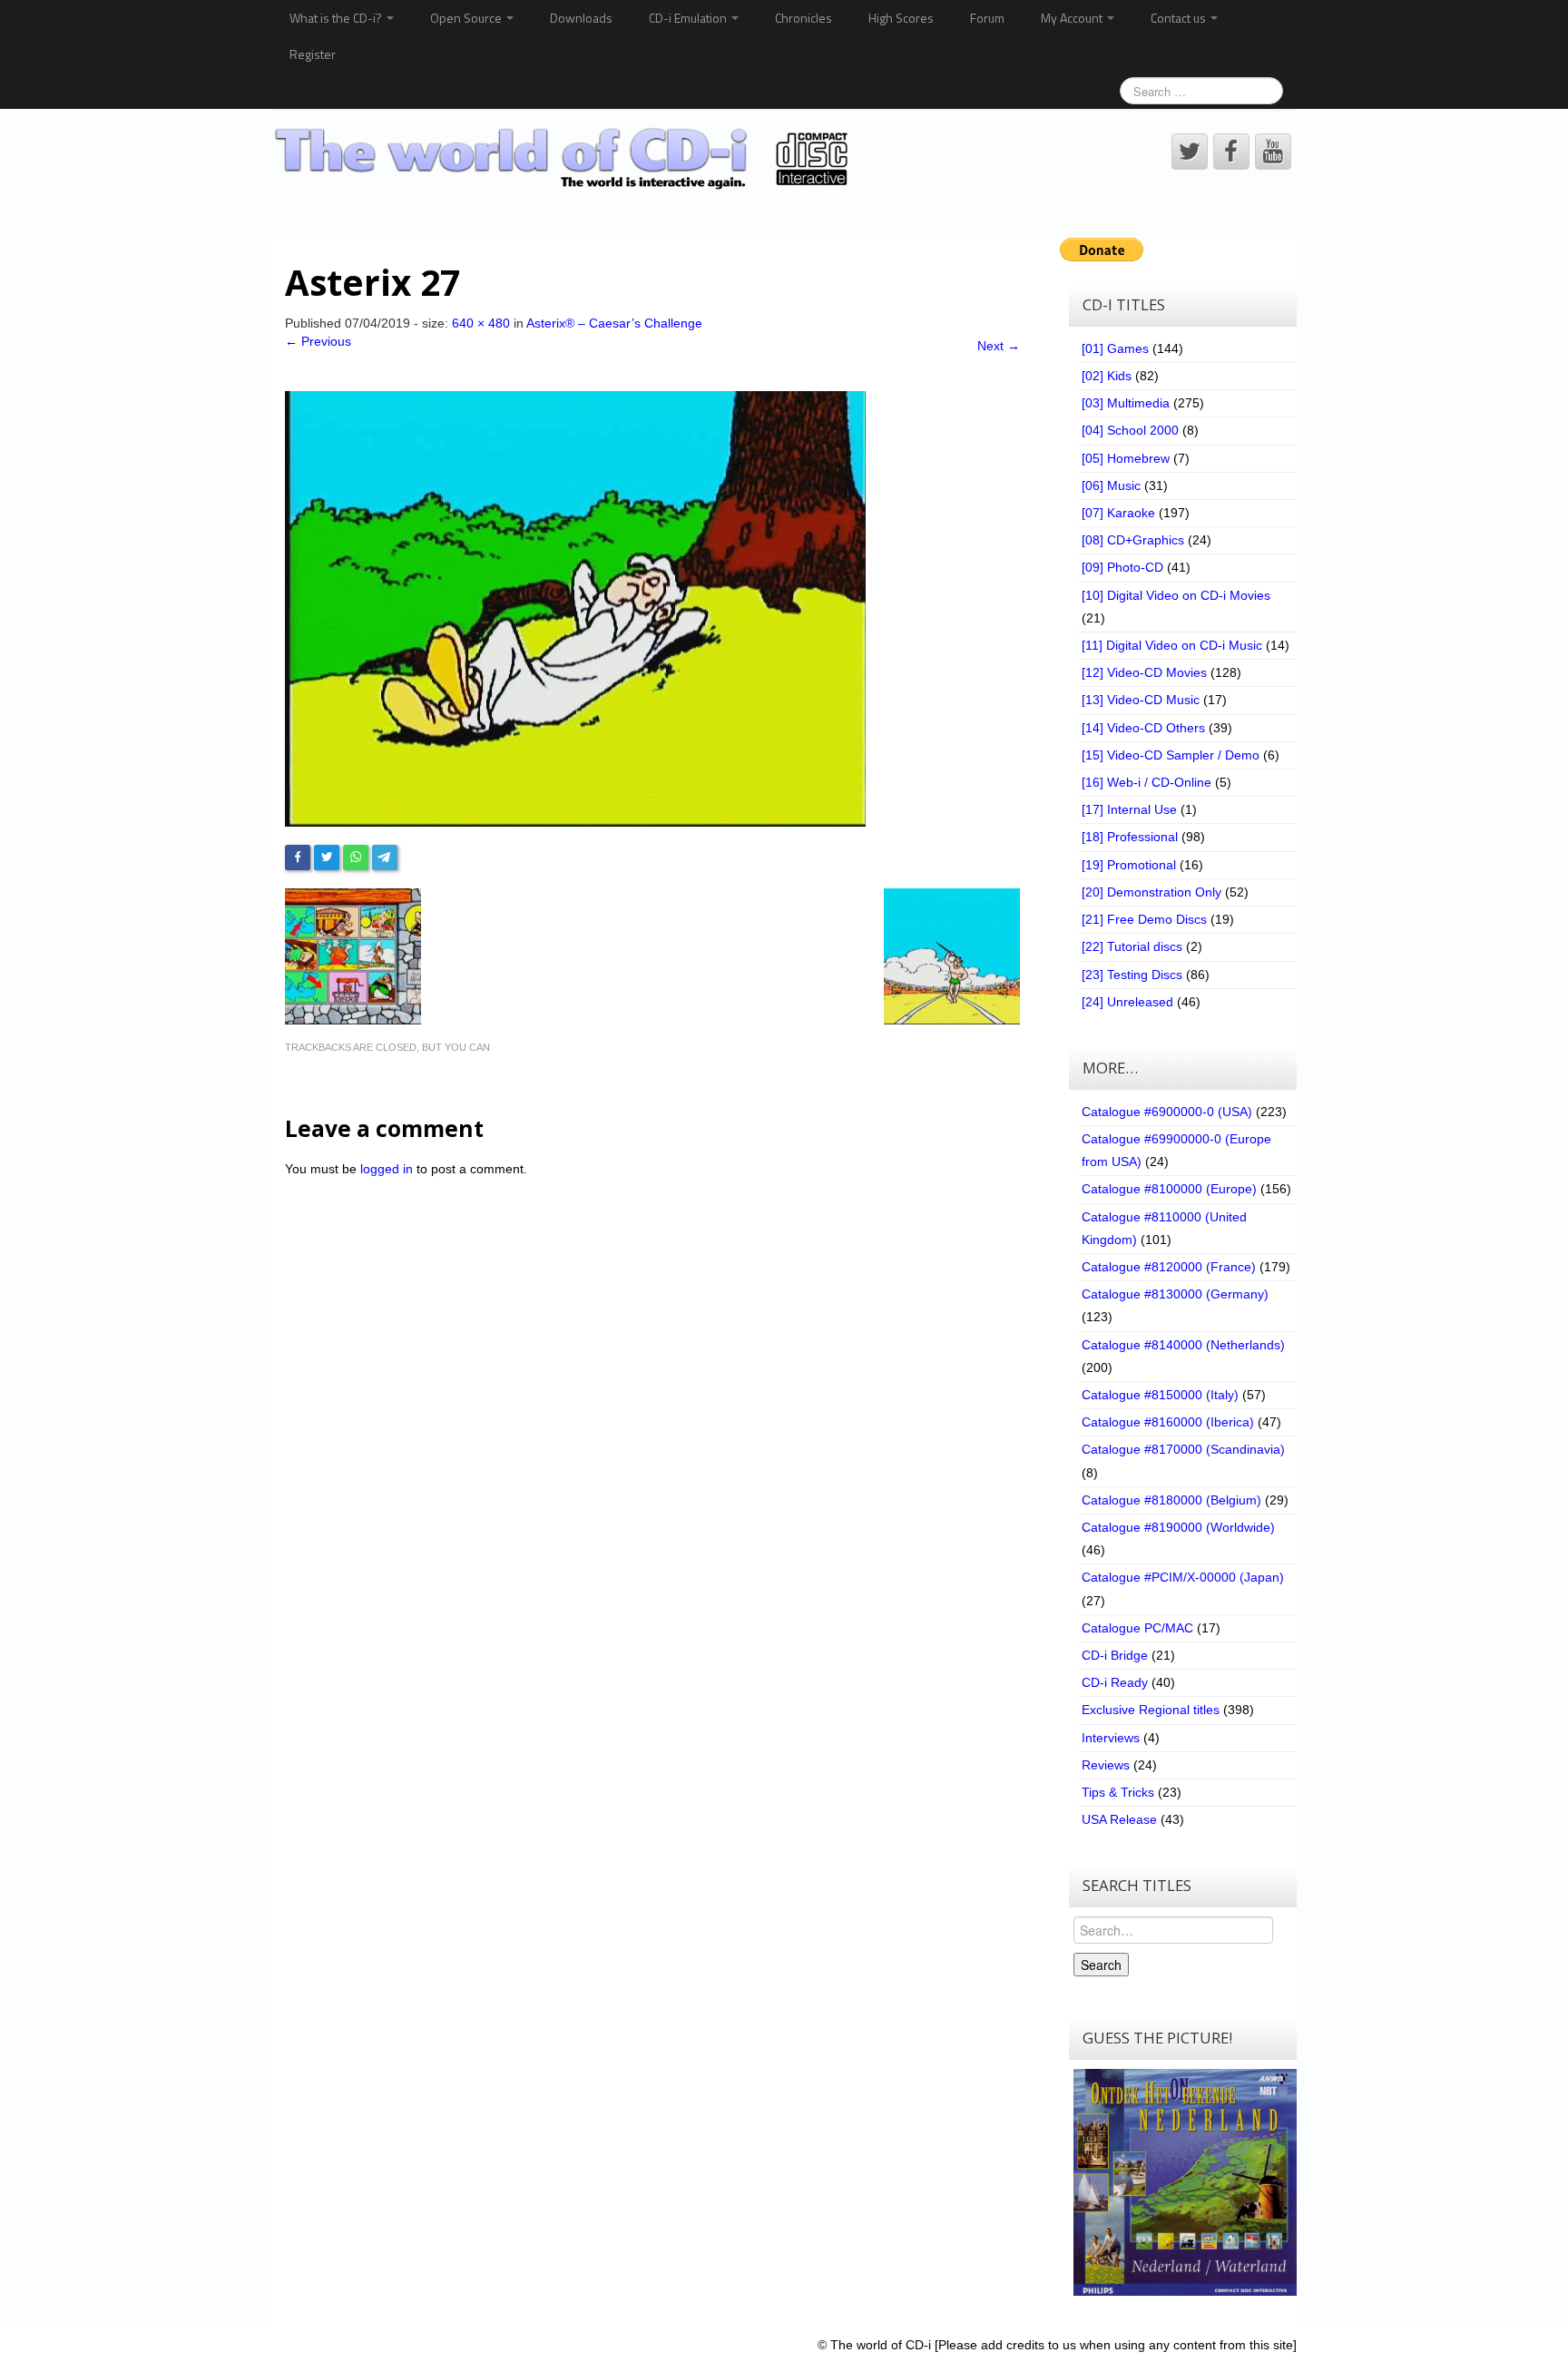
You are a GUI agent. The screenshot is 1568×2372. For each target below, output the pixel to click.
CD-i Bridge (1115, 1655)
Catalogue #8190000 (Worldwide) (1178, 1527)
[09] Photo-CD (1122, 567)
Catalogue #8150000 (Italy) (1160, 1395)
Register (313, 54)
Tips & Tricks (1118, 1792)
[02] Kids (1107, 376)
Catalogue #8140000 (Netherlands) (1183, 1345)
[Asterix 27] (575, 607)
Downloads (581, 18)
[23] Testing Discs (1132, 975)
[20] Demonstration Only (1151, 892)
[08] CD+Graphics (1133, 540)
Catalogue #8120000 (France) (1169, 1267)
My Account (1073, 18)
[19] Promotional (1129, 865)
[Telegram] (385, 858)
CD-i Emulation (689, 18)
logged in (387, 1169)
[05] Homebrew (1126, 458)
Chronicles (804, 18)
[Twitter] (327, 858)
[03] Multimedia (1126, 403)
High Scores (901, 18)
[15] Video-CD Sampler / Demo (1171, 755)
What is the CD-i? (337, 18)
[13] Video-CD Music (1141, 700)
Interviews (1111, 1738)
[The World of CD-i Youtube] (1273, 152)
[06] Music (1111, 485)
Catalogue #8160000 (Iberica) (1168, 1422)
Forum (987, 18)
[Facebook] (298, 858)
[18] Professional (1130, 837)
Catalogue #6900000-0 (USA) (1167, 1112)
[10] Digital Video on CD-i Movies (1176, 595)
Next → (999, 346)
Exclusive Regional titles (1151, 1710)
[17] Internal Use (1129, 809)
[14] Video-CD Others (1143, 728)
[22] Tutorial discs (1132, 946)
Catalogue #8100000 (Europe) (1169, 1189)
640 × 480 (481, 323)
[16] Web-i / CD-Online (1147, 782)
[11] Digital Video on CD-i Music (1172, 645)
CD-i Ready (1115, 1682)
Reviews (1106, 1765)
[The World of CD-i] (565, 159)
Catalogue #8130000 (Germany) (1175, 1294)
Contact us (1180, 18)
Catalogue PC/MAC (1137, 1628)
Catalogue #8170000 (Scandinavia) (1183, 1449)
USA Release (1119, 1819)
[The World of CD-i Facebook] (1231, 152)
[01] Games (1115, 348)
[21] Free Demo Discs (1144, 919)
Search (1101, 1965)
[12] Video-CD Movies (1144, 672)
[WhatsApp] (356, 858)
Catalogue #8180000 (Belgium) (1171, 1500)
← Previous (318, 341)
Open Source (467, 18)
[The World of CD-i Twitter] (1190, 152)
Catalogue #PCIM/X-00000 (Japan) (1183, 1577)
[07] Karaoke (1118, 513)
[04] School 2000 (1130, 430)
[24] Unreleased (1127, 1002)
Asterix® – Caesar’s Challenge (614, 323)
